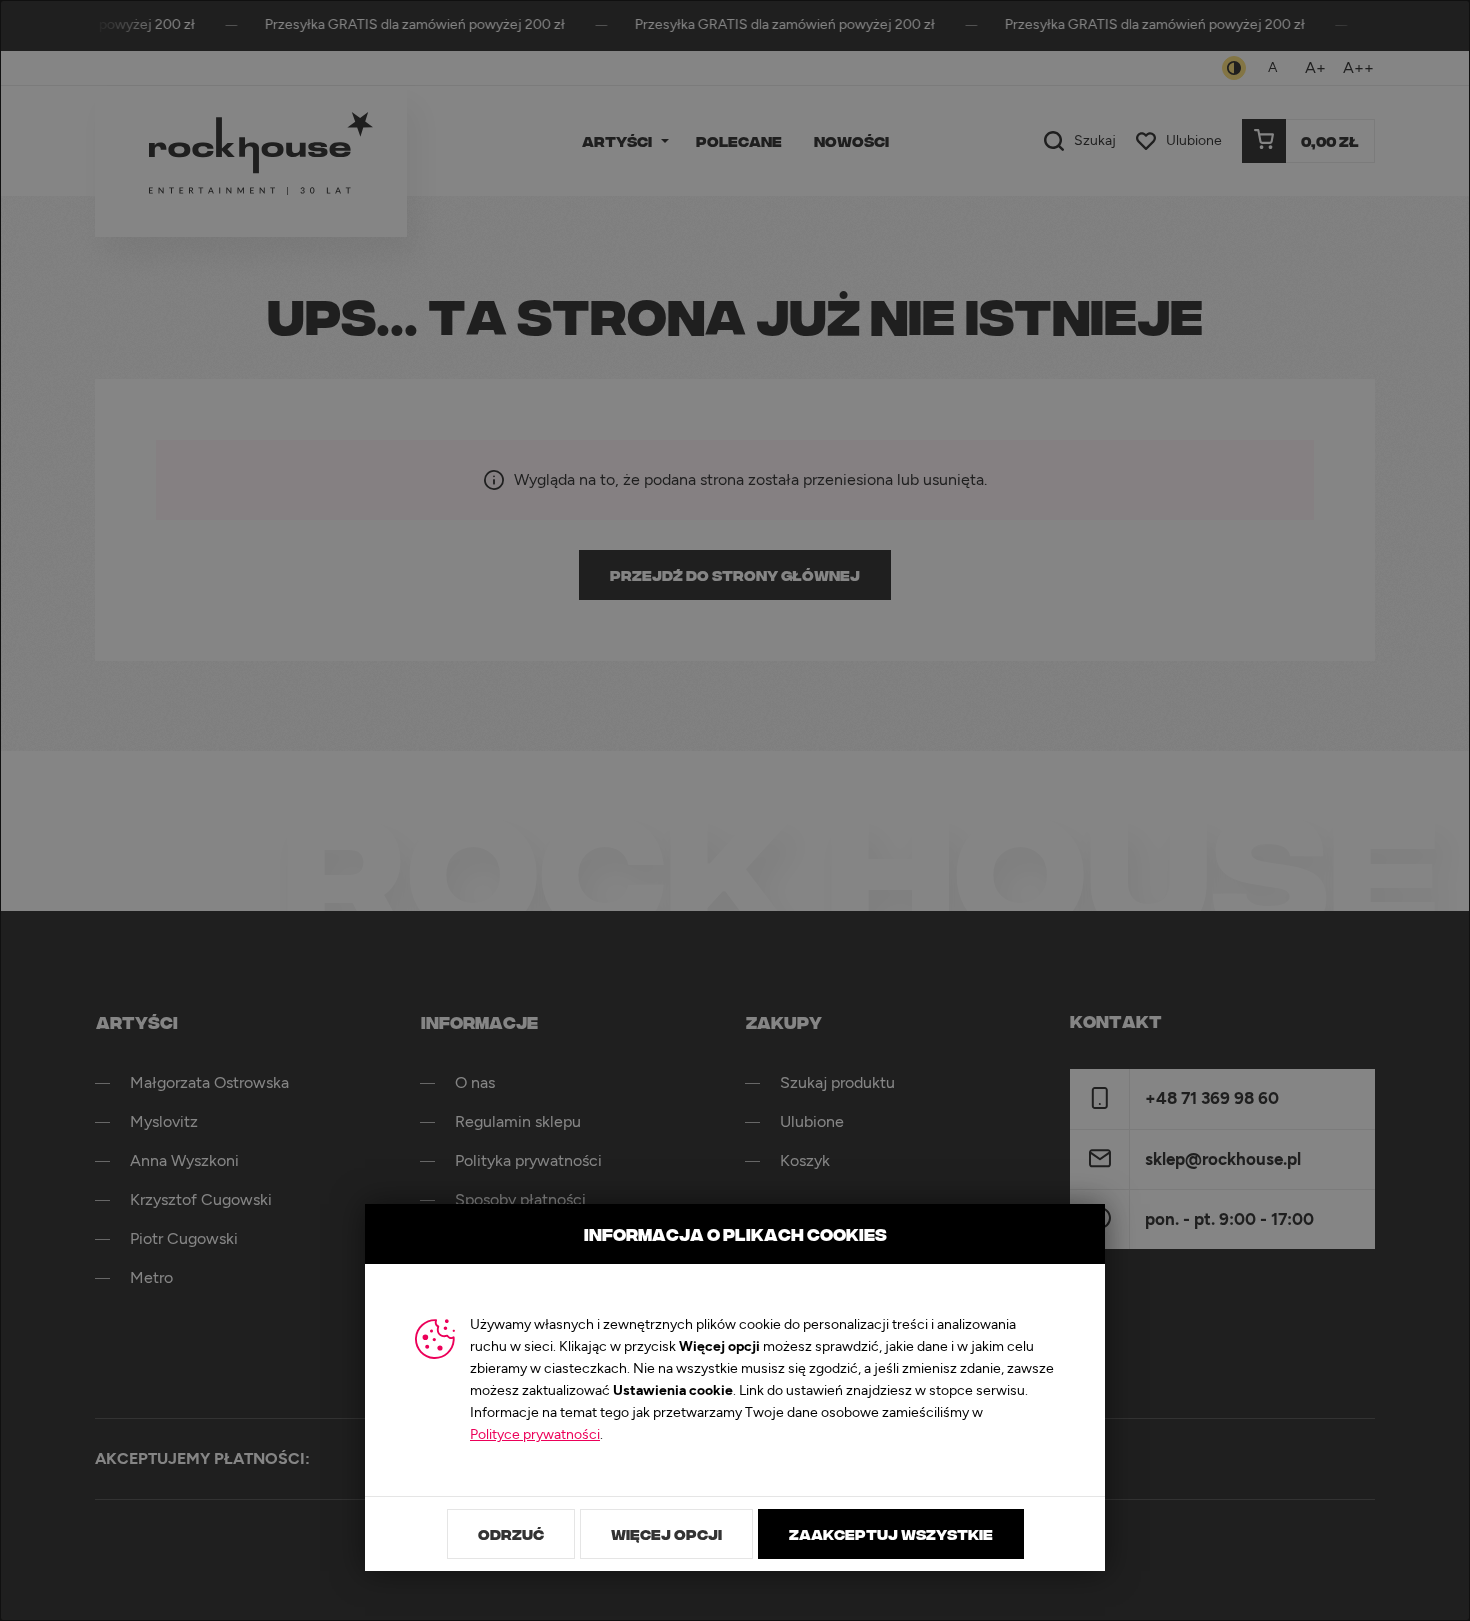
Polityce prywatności (535, 1435)
